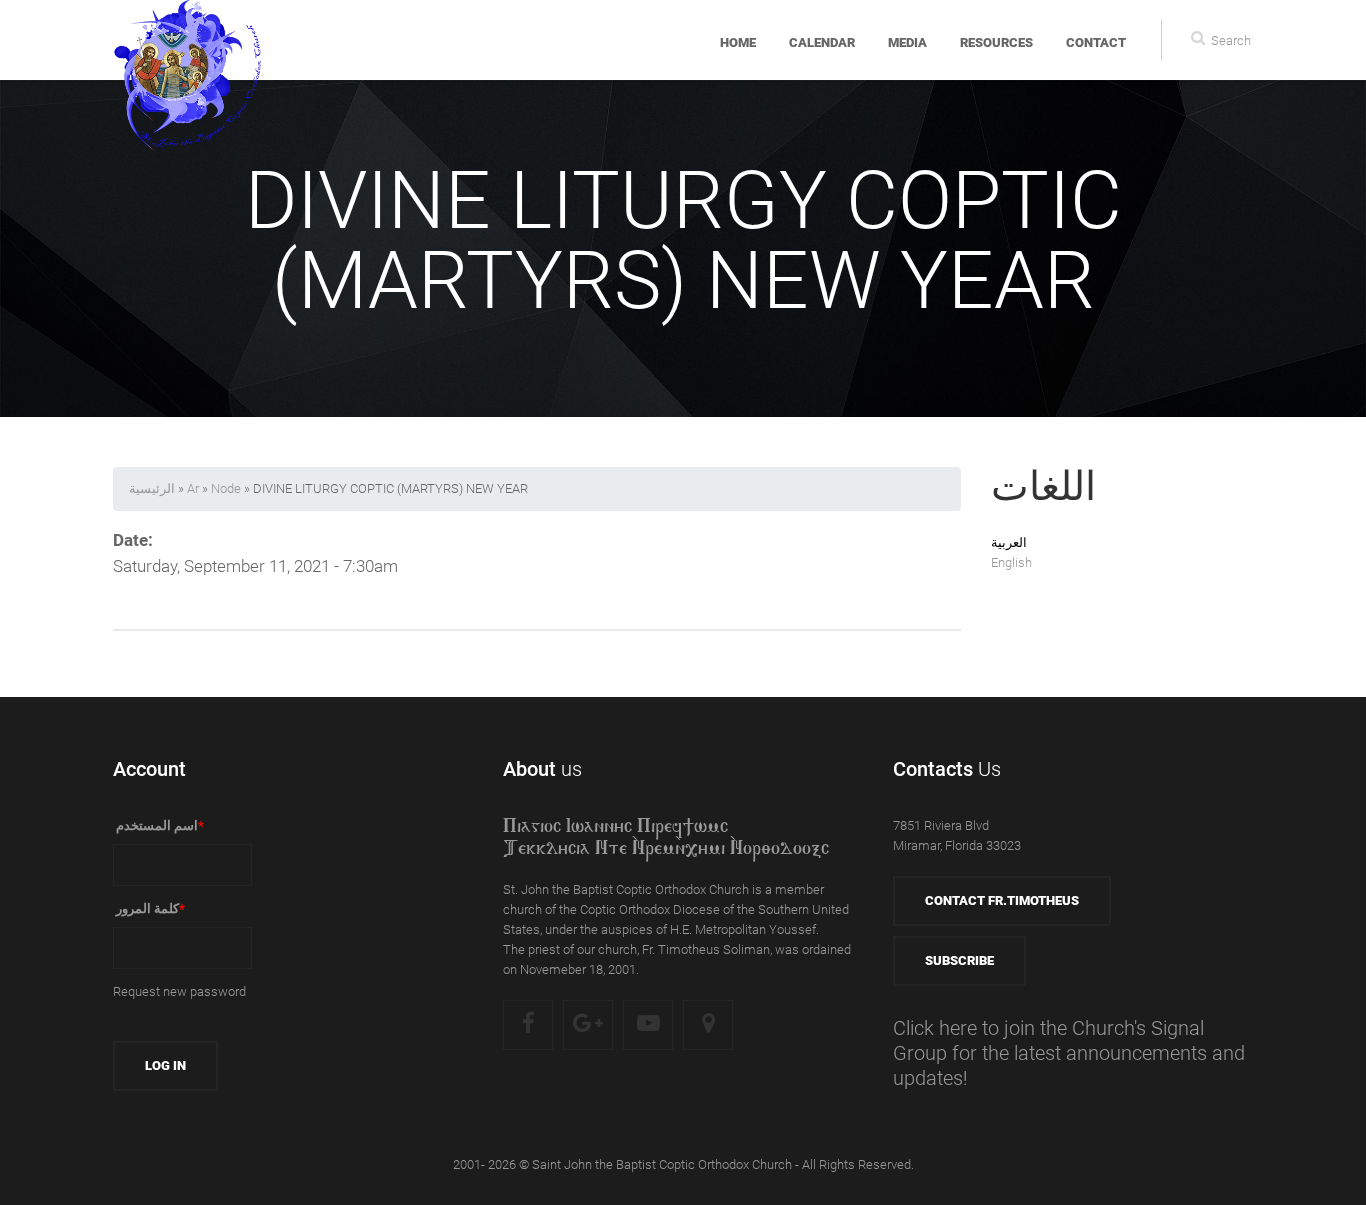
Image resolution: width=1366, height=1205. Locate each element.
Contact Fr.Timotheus (1002, 900)
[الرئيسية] (188, 40)
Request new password (179, 991)
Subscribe (959, 960)
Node (226, 488)
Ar (193, 488)
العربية (1009, 542)
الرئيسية (152, 488)
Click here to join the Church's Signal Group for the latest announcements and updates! (1069, 1053)
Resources (996, 42)
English (1011, 562)
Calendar (822, 42)
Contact (1096, 42)
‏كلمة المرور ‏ (149, 908)
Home (738, 42)
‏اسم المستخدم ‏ (158, 825)
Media (907, 42)
